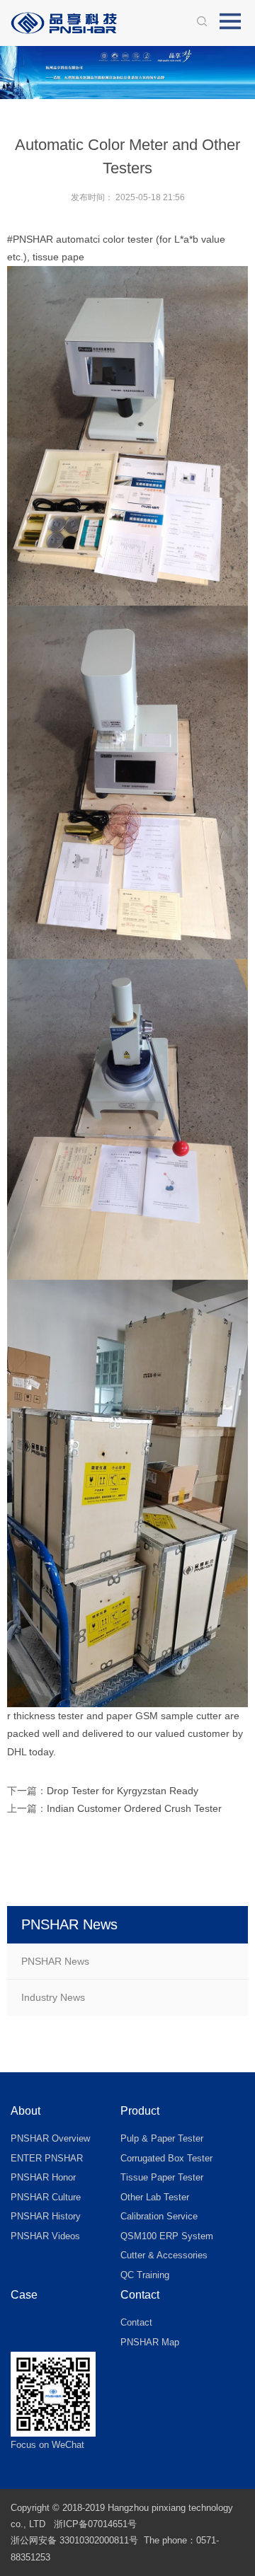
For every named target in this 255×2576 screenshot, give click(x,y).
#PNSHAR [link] (30, 239)
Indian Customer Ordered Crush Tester (134, 1808)
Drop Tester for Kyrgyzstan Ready (123, 1791)
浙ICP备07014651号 (95, 2524)
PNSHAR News (55, 1961)
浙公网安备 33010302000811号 (74, 2540)
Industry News (53, 1997)
